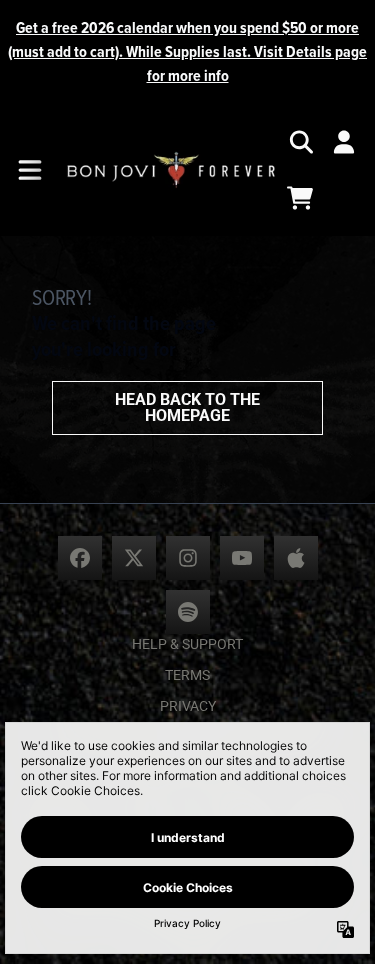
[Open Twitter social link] (134, 558)
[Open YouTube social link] (242, 558)
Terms (187, 675)
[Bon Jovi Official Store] (171, 170)
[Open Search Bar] (300, 142)
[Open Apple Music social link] (296, 558)
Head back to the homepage (187, 407)
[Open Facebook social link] (80, 558)
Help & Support (187, 644)
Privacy (188, 706)
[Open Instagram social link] (188, 558)
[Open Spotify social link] (188, 612)
